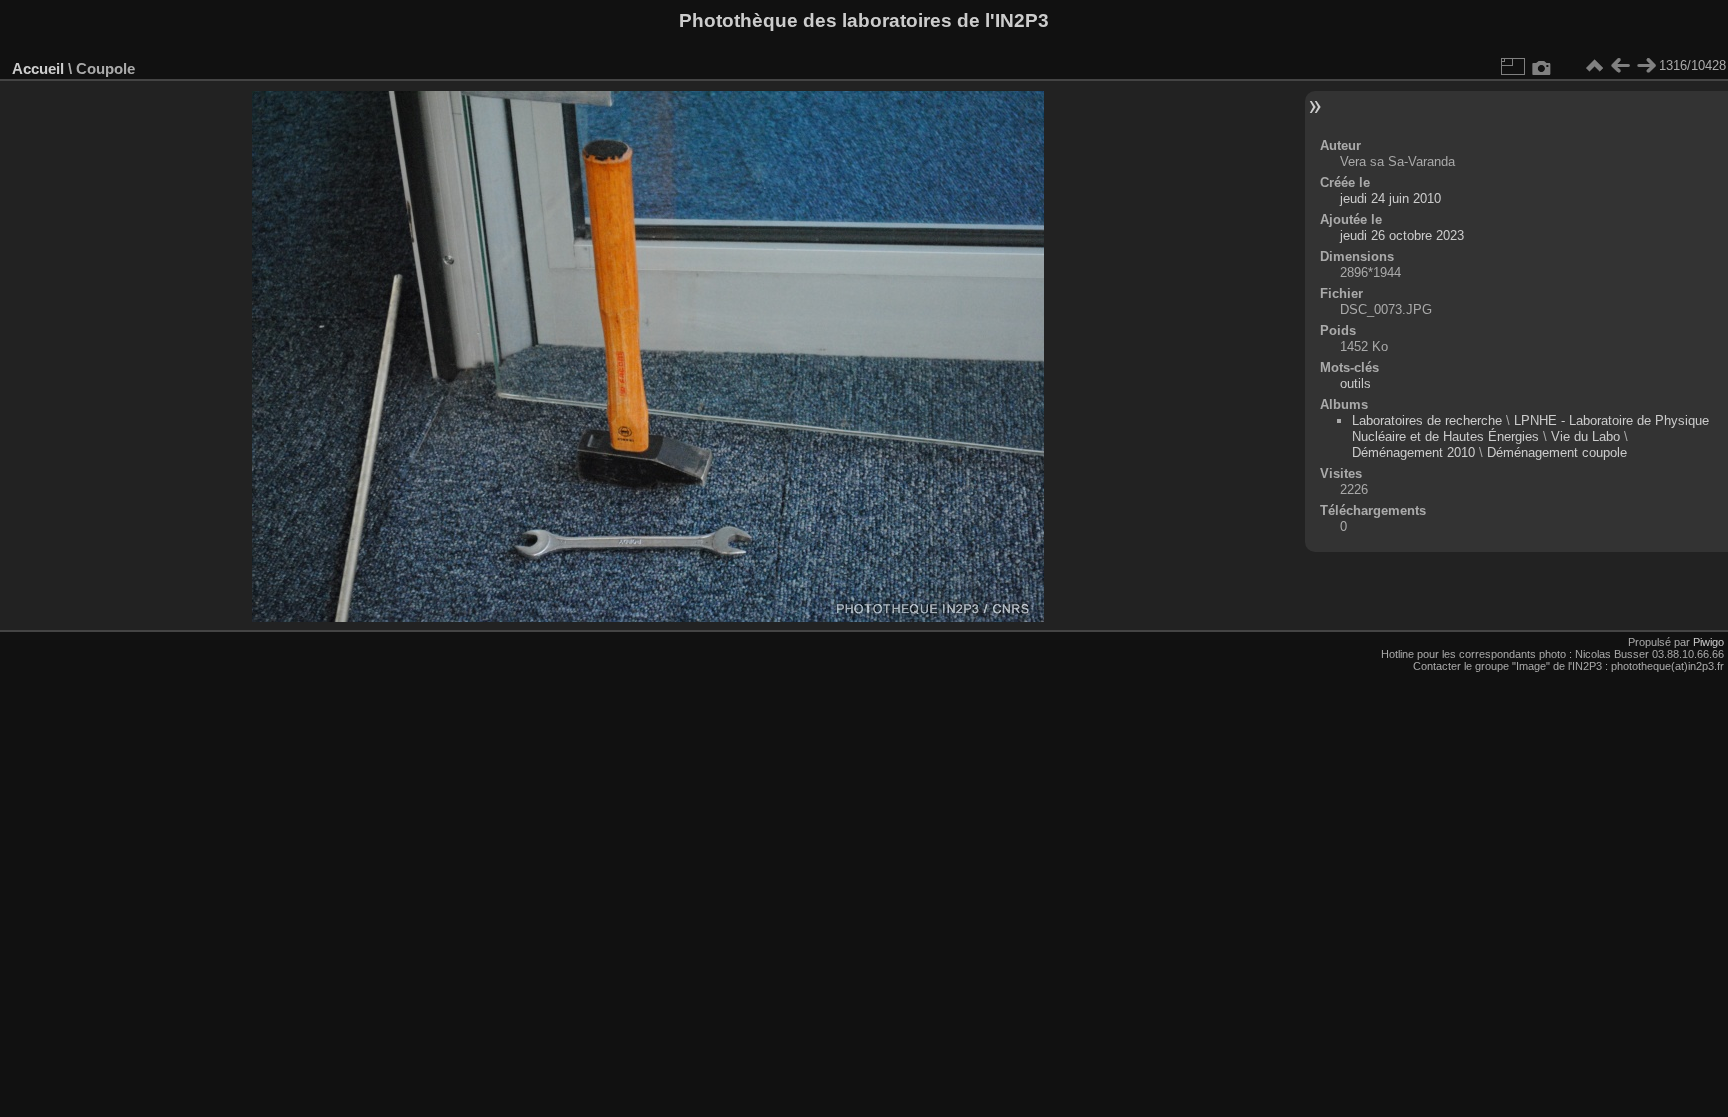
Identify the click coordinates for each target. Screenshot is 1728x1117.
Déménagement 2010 (1413, 452)
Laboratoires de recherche (1427, 420)
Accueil (38, 68)
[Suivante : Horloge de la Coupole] (1646, 66)
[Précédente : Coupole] (1620, 66)
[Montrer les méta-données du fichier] (1542, 66)
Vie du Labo (1585, 436)
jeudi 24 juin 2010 (1390, 198)
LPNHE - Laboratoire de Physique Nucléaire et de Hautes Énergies (1530, 428)
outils (1355, 383)
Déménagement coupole (1557, 452)
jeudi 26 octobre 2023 (1402, 235)
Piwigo (1708, 642)
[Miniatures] (1594, 66)
